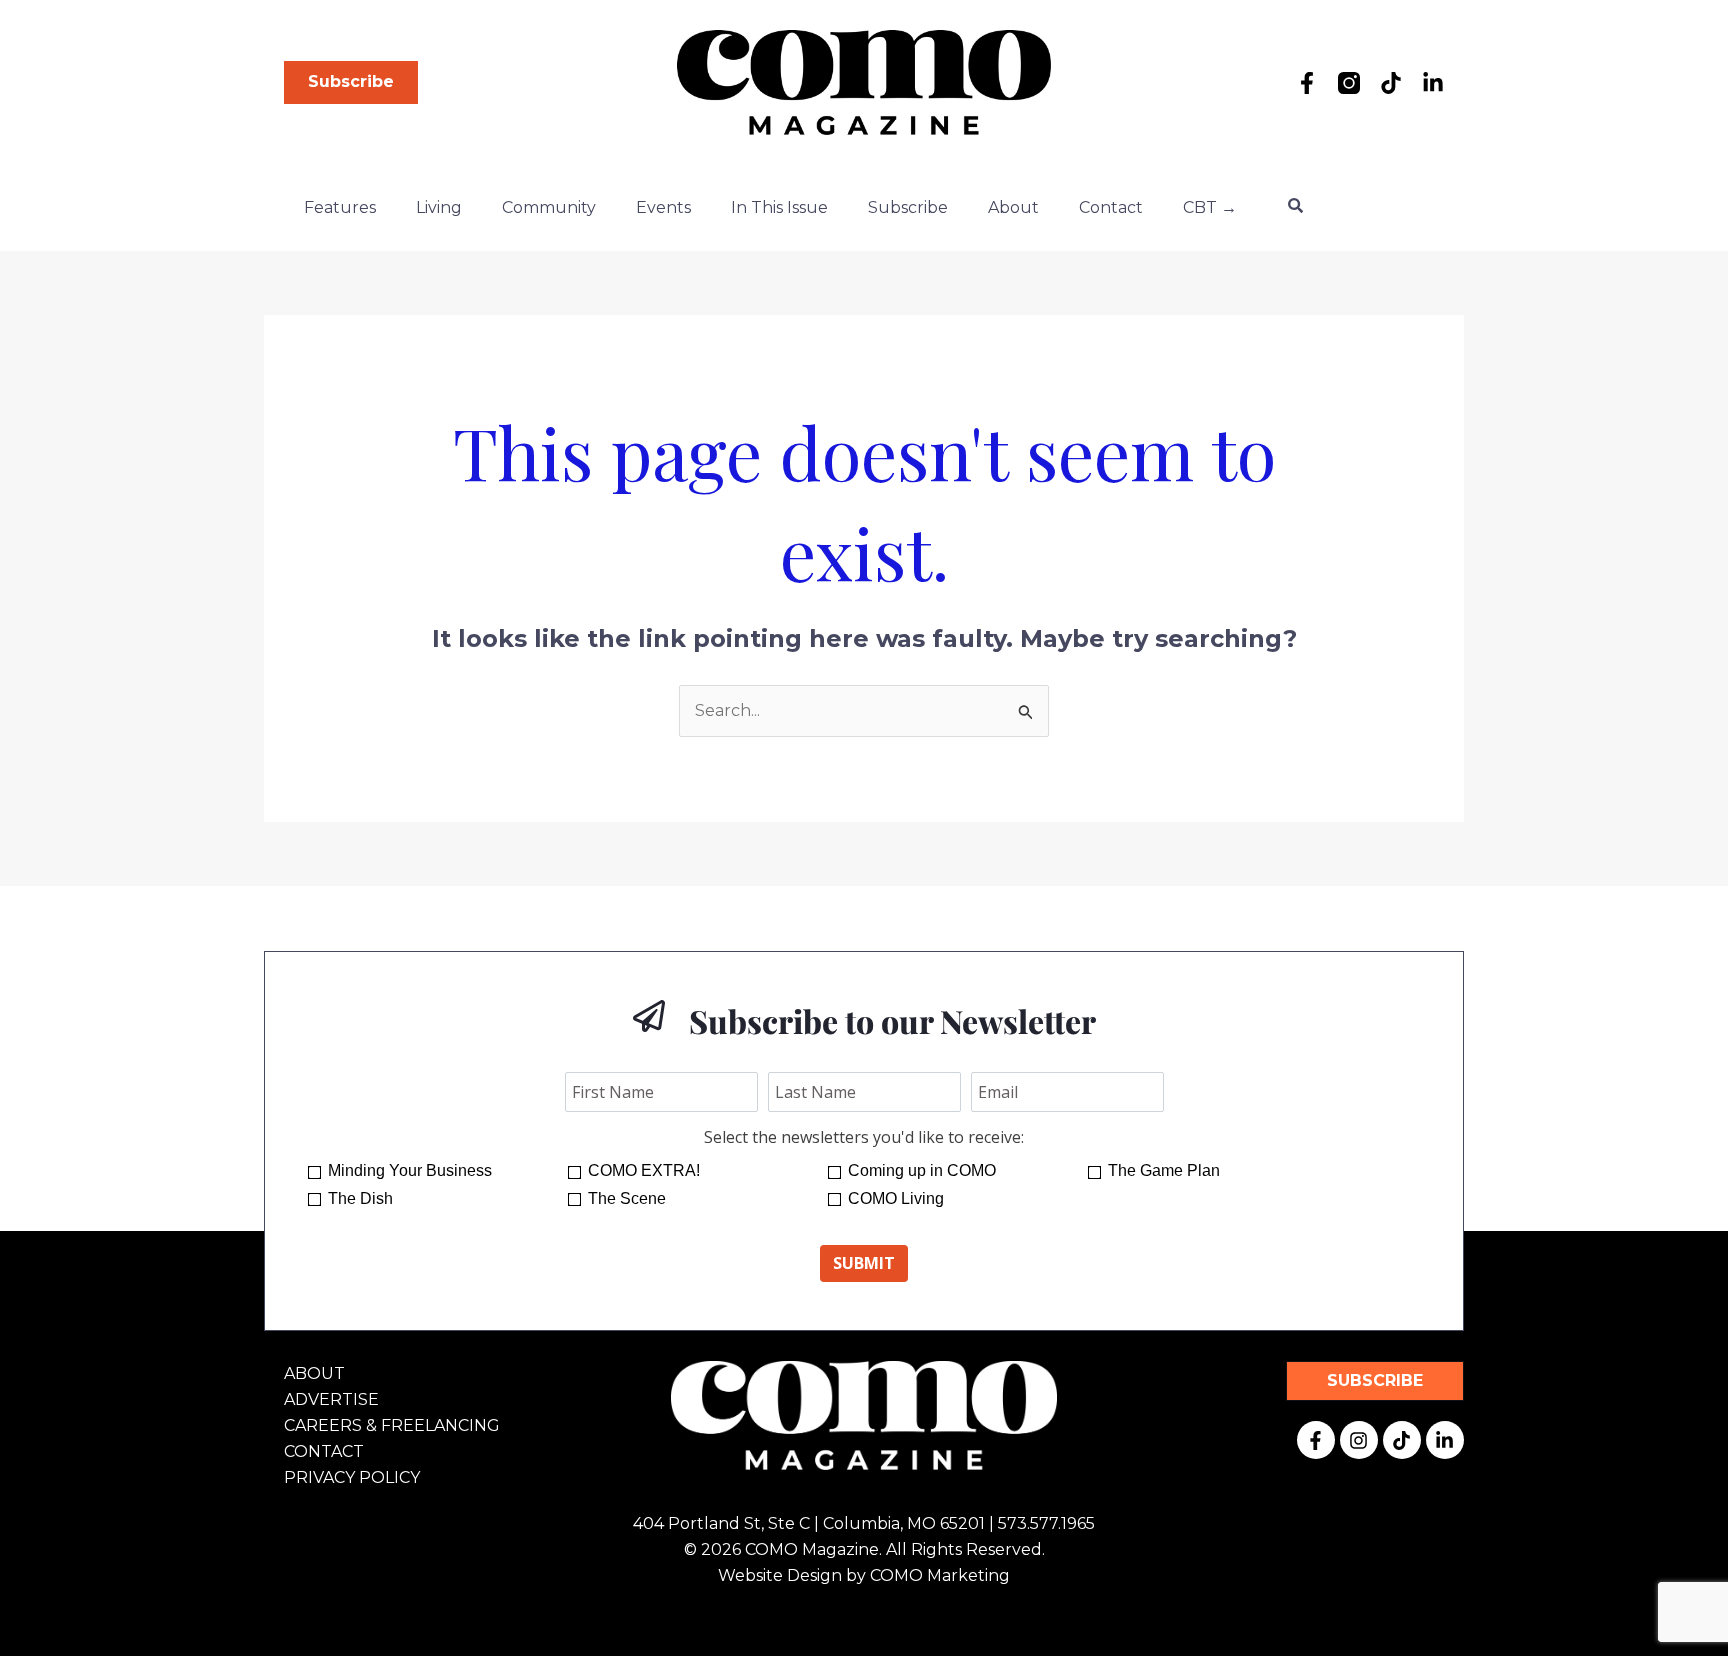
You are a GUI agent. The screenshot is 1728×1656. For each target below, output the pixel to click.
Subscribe (908, 207)
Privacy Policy (352, 1477)
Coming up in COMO (922, 1170)
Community (549, 207)
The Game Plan (1164, 1170)
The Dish (360, 1198)
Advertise (331, 1399)
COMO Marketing (940, 1575)
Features (340, 207)
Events (663, 207)
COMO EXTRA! (644, 1170)
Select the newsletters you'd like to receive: (864, 1137)
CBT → (1210, 207)
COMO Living (896, 1198)
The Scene (627, 1198)
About (1013, 207)
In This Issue (779, 207)
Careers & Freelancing (392, 1425)
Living (439, 207)
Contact (1111, 207)
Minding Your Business (410, 1170)
